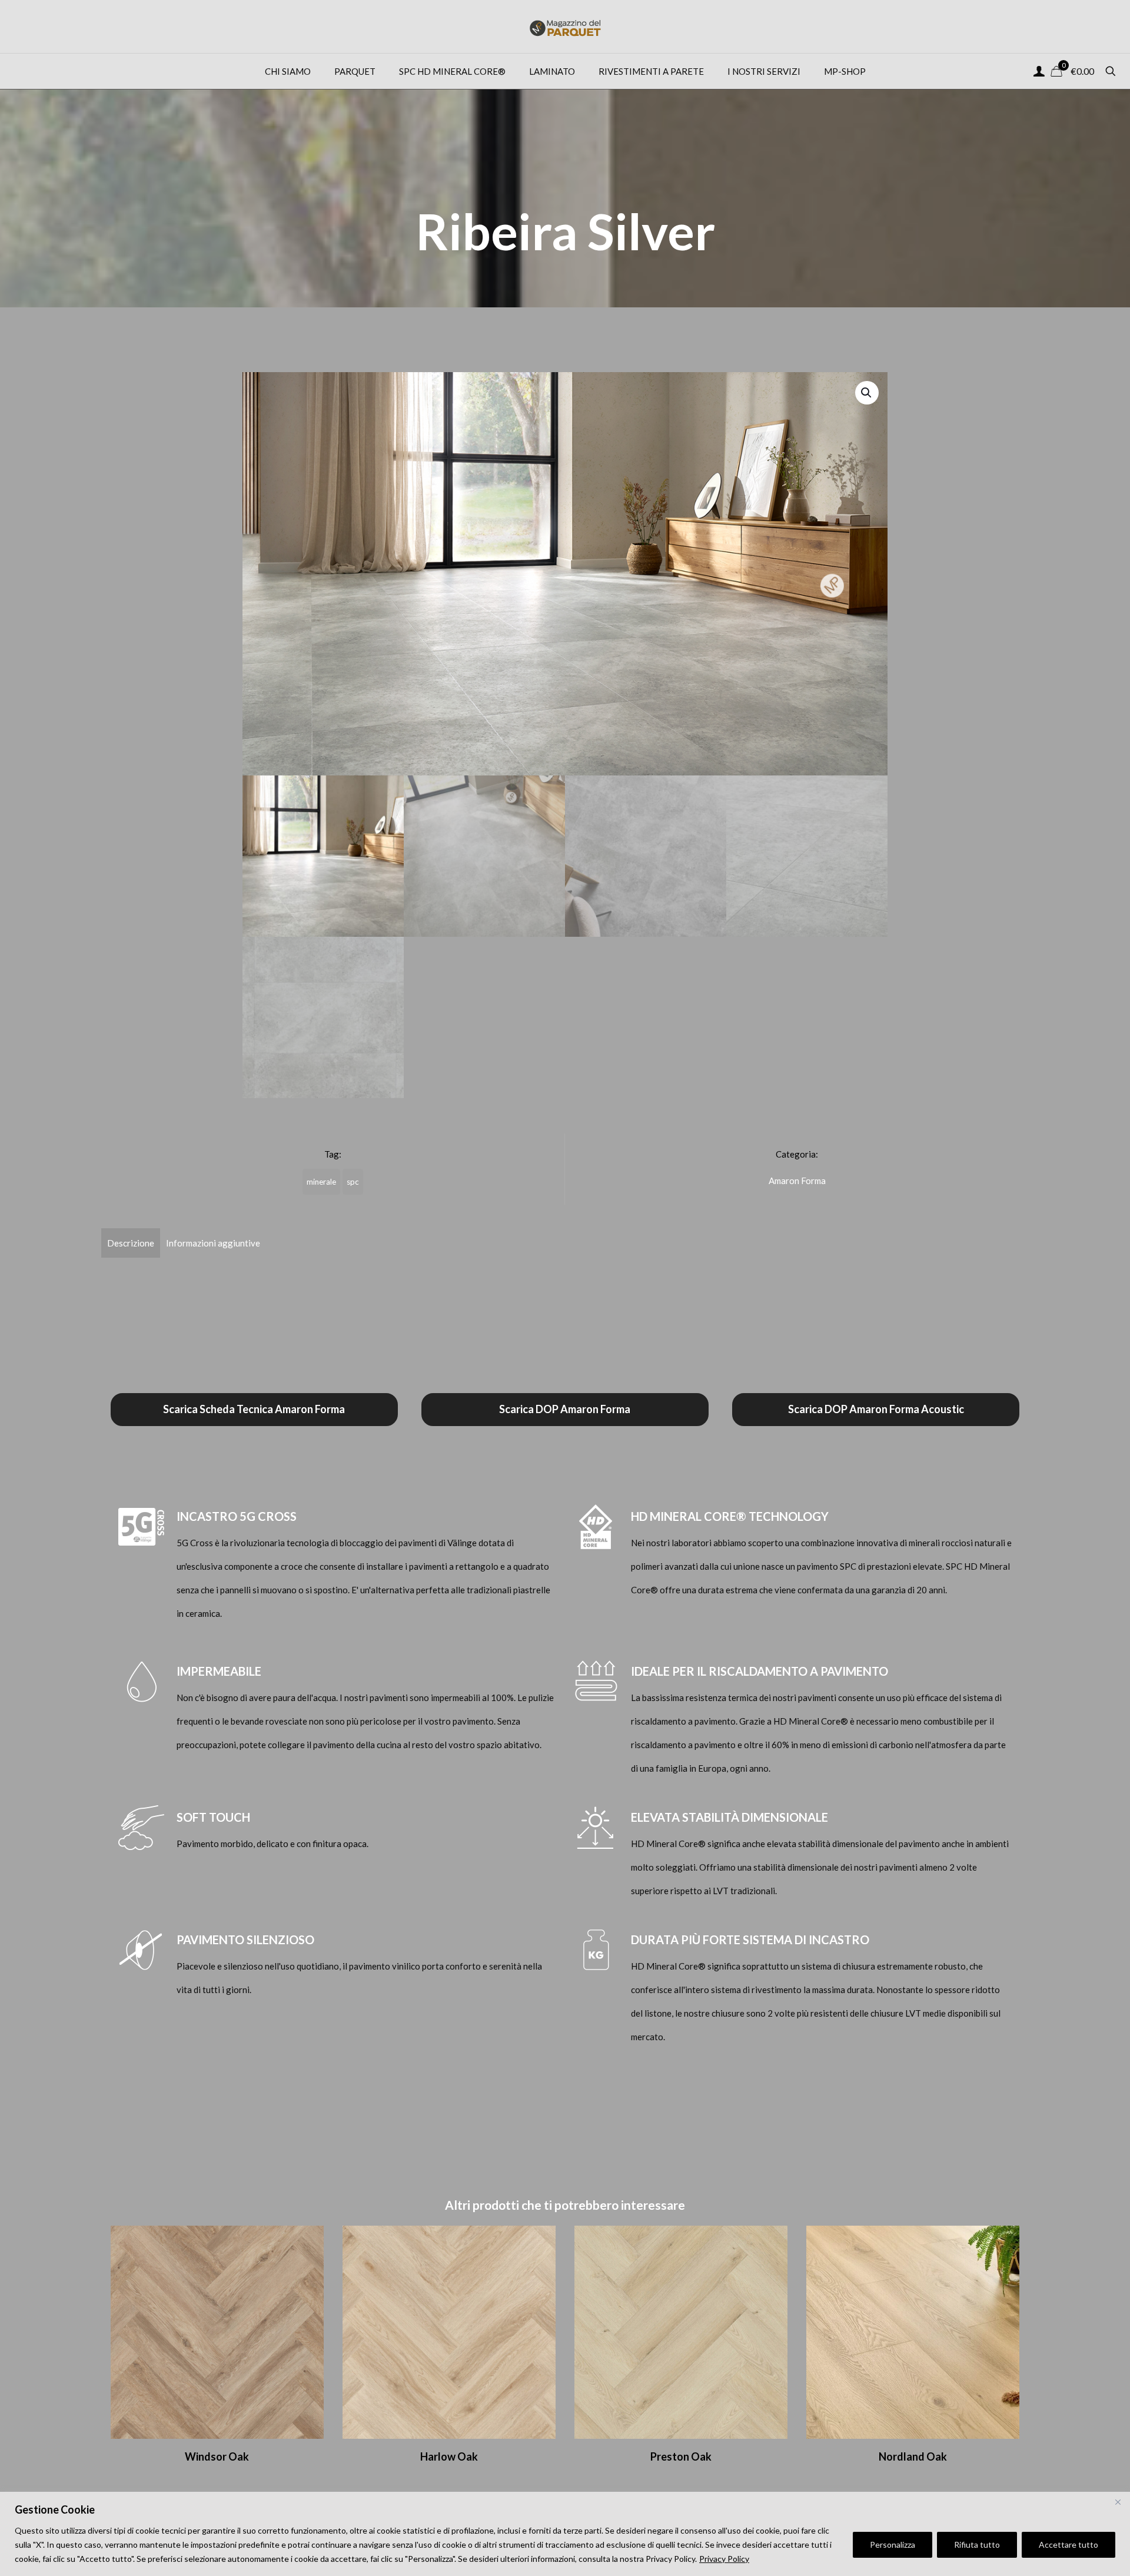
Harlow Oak (449, 2456)
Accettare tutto (1068, 2544)
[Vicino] (1118, 2502)
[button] (867, 393)
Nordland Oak (913, 2456)
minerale (321, 1182)
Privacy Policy (724, 2559)
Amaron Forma (797, 1181)
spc (353, 1182)
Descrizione (131, 1243)
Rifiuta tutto (977, 2544)
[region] (565, 2534)
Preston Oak (681, 2456)
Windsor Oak (217, 2456)
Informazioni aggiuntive (213, 1243)
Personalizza (893, 2544)
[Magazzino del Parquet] (565, 26)
